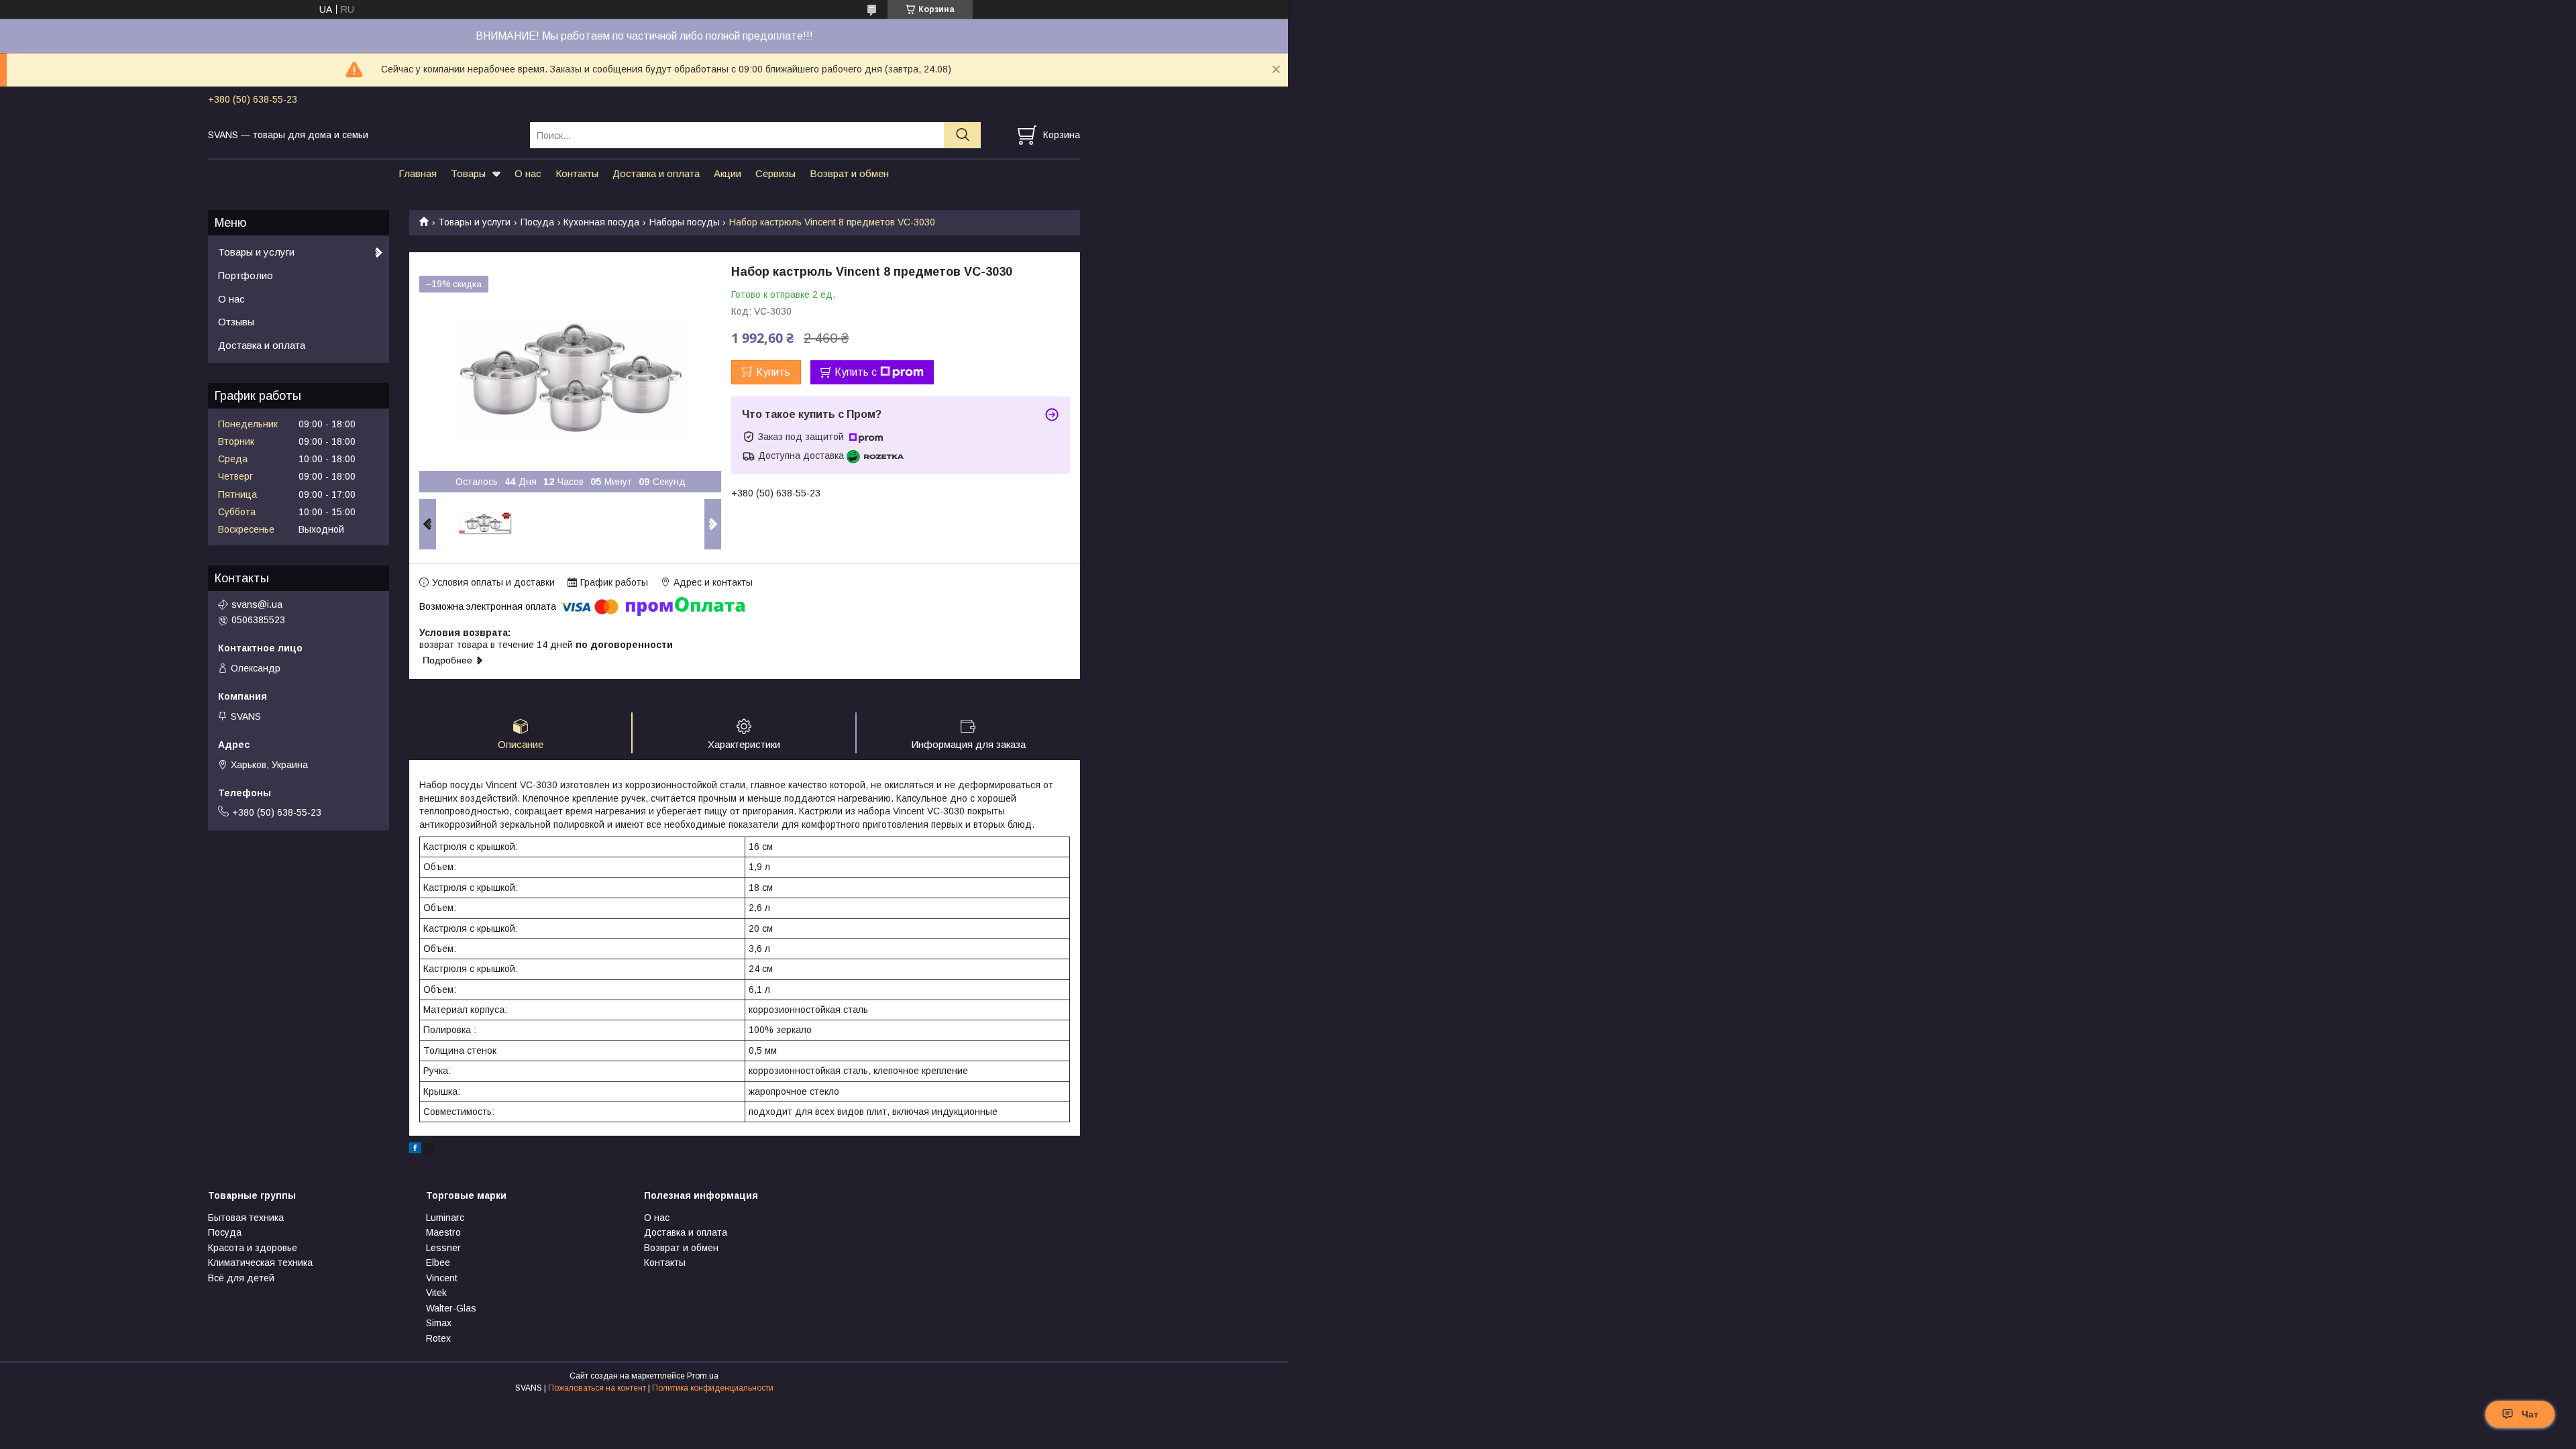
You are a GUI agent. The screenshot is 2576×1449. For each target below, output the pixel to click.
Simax (439, 1323)
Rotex (438, 1338)
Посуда (537, 222)
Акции (728, 173)
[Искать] (962, 135)
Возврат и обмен (849, 173)
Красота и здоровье (253, 1248)
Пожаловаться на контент (597, 1388)
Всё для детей (241, 1278)
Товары (468, 173)
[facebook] (415, 1150)
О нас (528, 173)
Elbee (438, 1263)
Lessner (443, 1248)
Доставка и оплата (656, 173)
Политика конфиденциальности (713, 1388)
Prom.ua (703, 1376)
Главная (418, 173)
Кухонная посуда (601, 222)
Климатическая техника (260, 1263)
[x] (429, 1150)
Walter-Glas (451, 1308)
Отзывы (236, 322)
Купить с (856, 372)
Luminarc (445, 1218)
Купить (773, 372)
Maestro (443, 1232)
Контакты (577, 173)
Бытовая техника (246, 1218)
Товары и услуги (474, 222)
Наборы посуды (685, 222)
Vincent (442, 1278)
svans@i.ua (257, 604)
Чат (2530, 1414)
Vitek (436, 1293)
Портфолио (246, 275)
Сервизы (775, 173)
